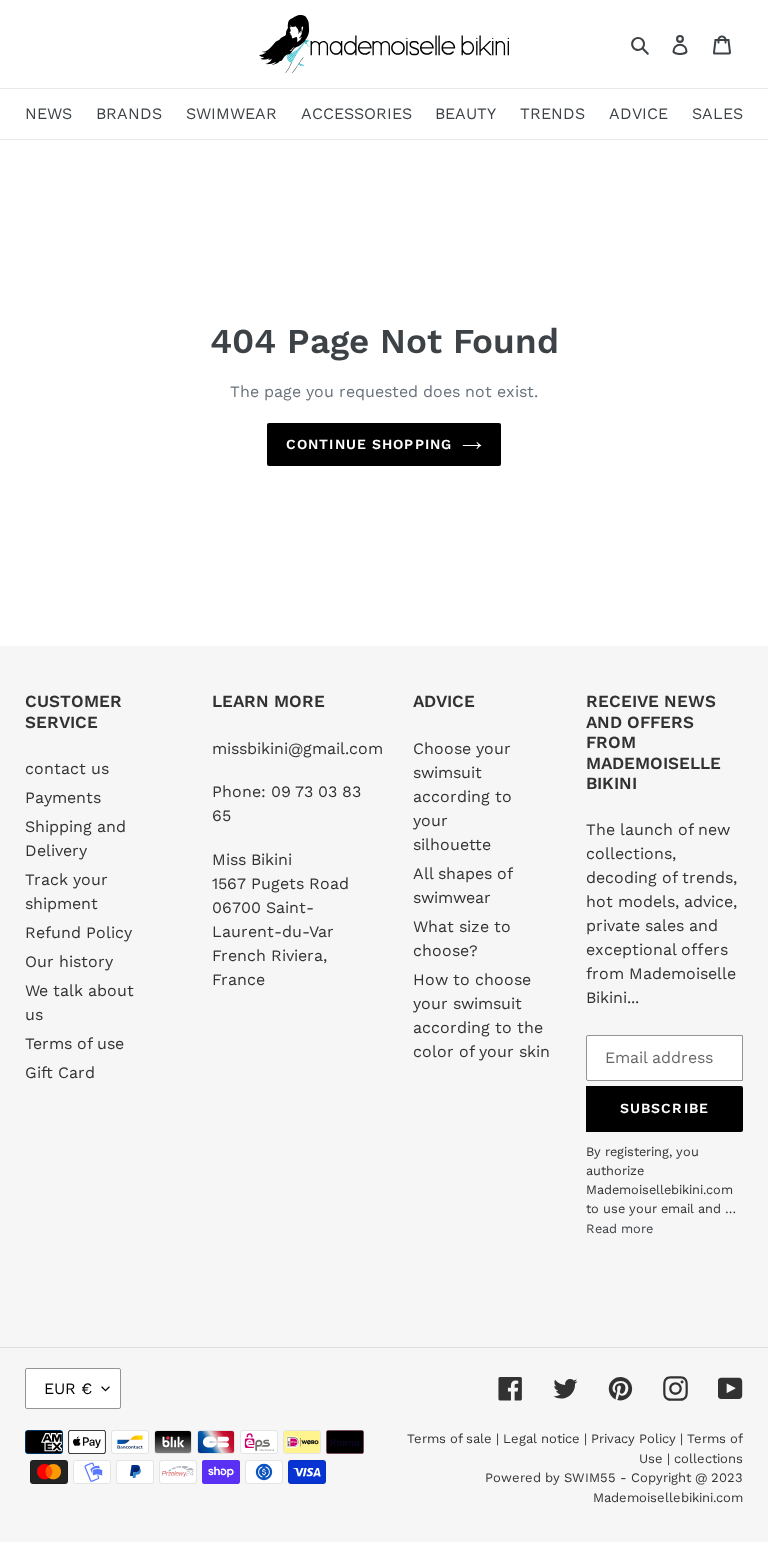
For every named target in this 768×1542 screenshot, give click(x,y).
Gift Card (60, 1072)
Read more (619, 1228)
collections (708, 1458)
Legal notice (541, 1438)
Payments (63, 797)
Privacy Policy (633, 1438)
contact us (67, 768)
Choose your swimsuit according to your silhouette (462, 796)
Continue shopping (369, 444)
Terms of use (74, 1043)
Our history (69, 961)
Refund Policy (78, 932)
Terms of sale (449, 1438)
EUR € (68, 1388)
